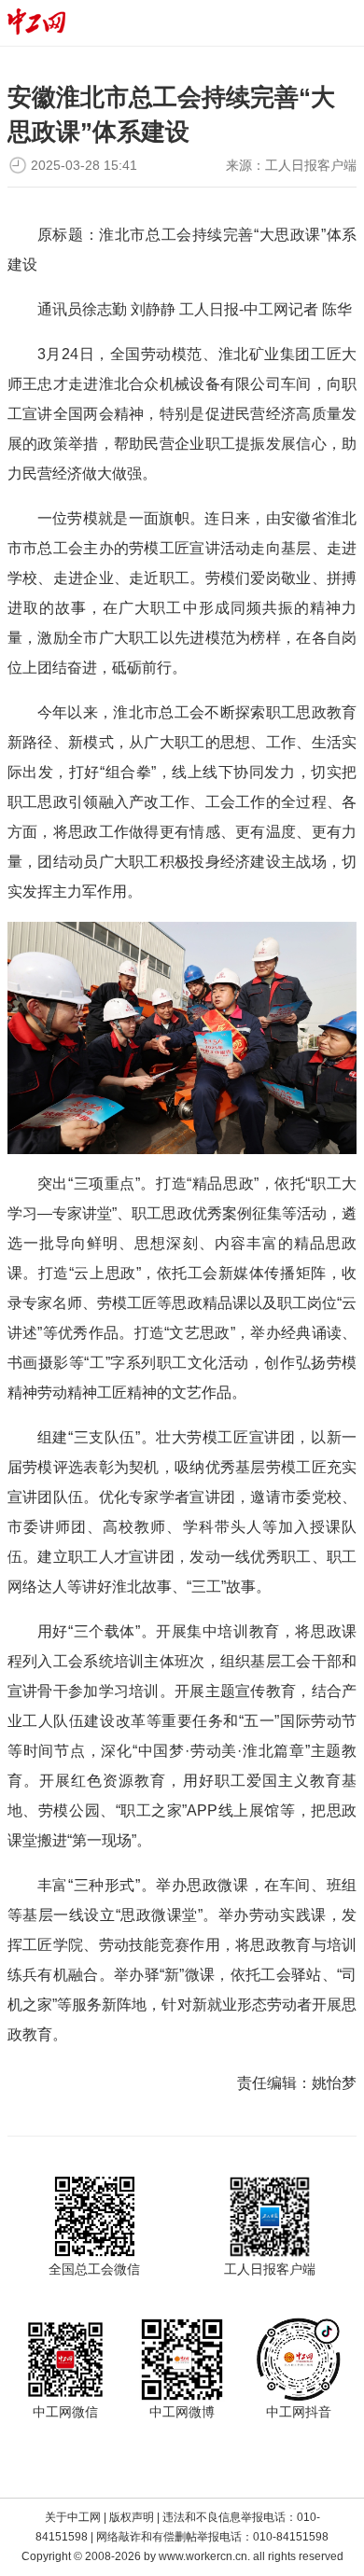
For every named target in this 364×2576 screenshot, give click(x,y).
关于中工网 (73, 2517)
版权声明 (132, 2517)
